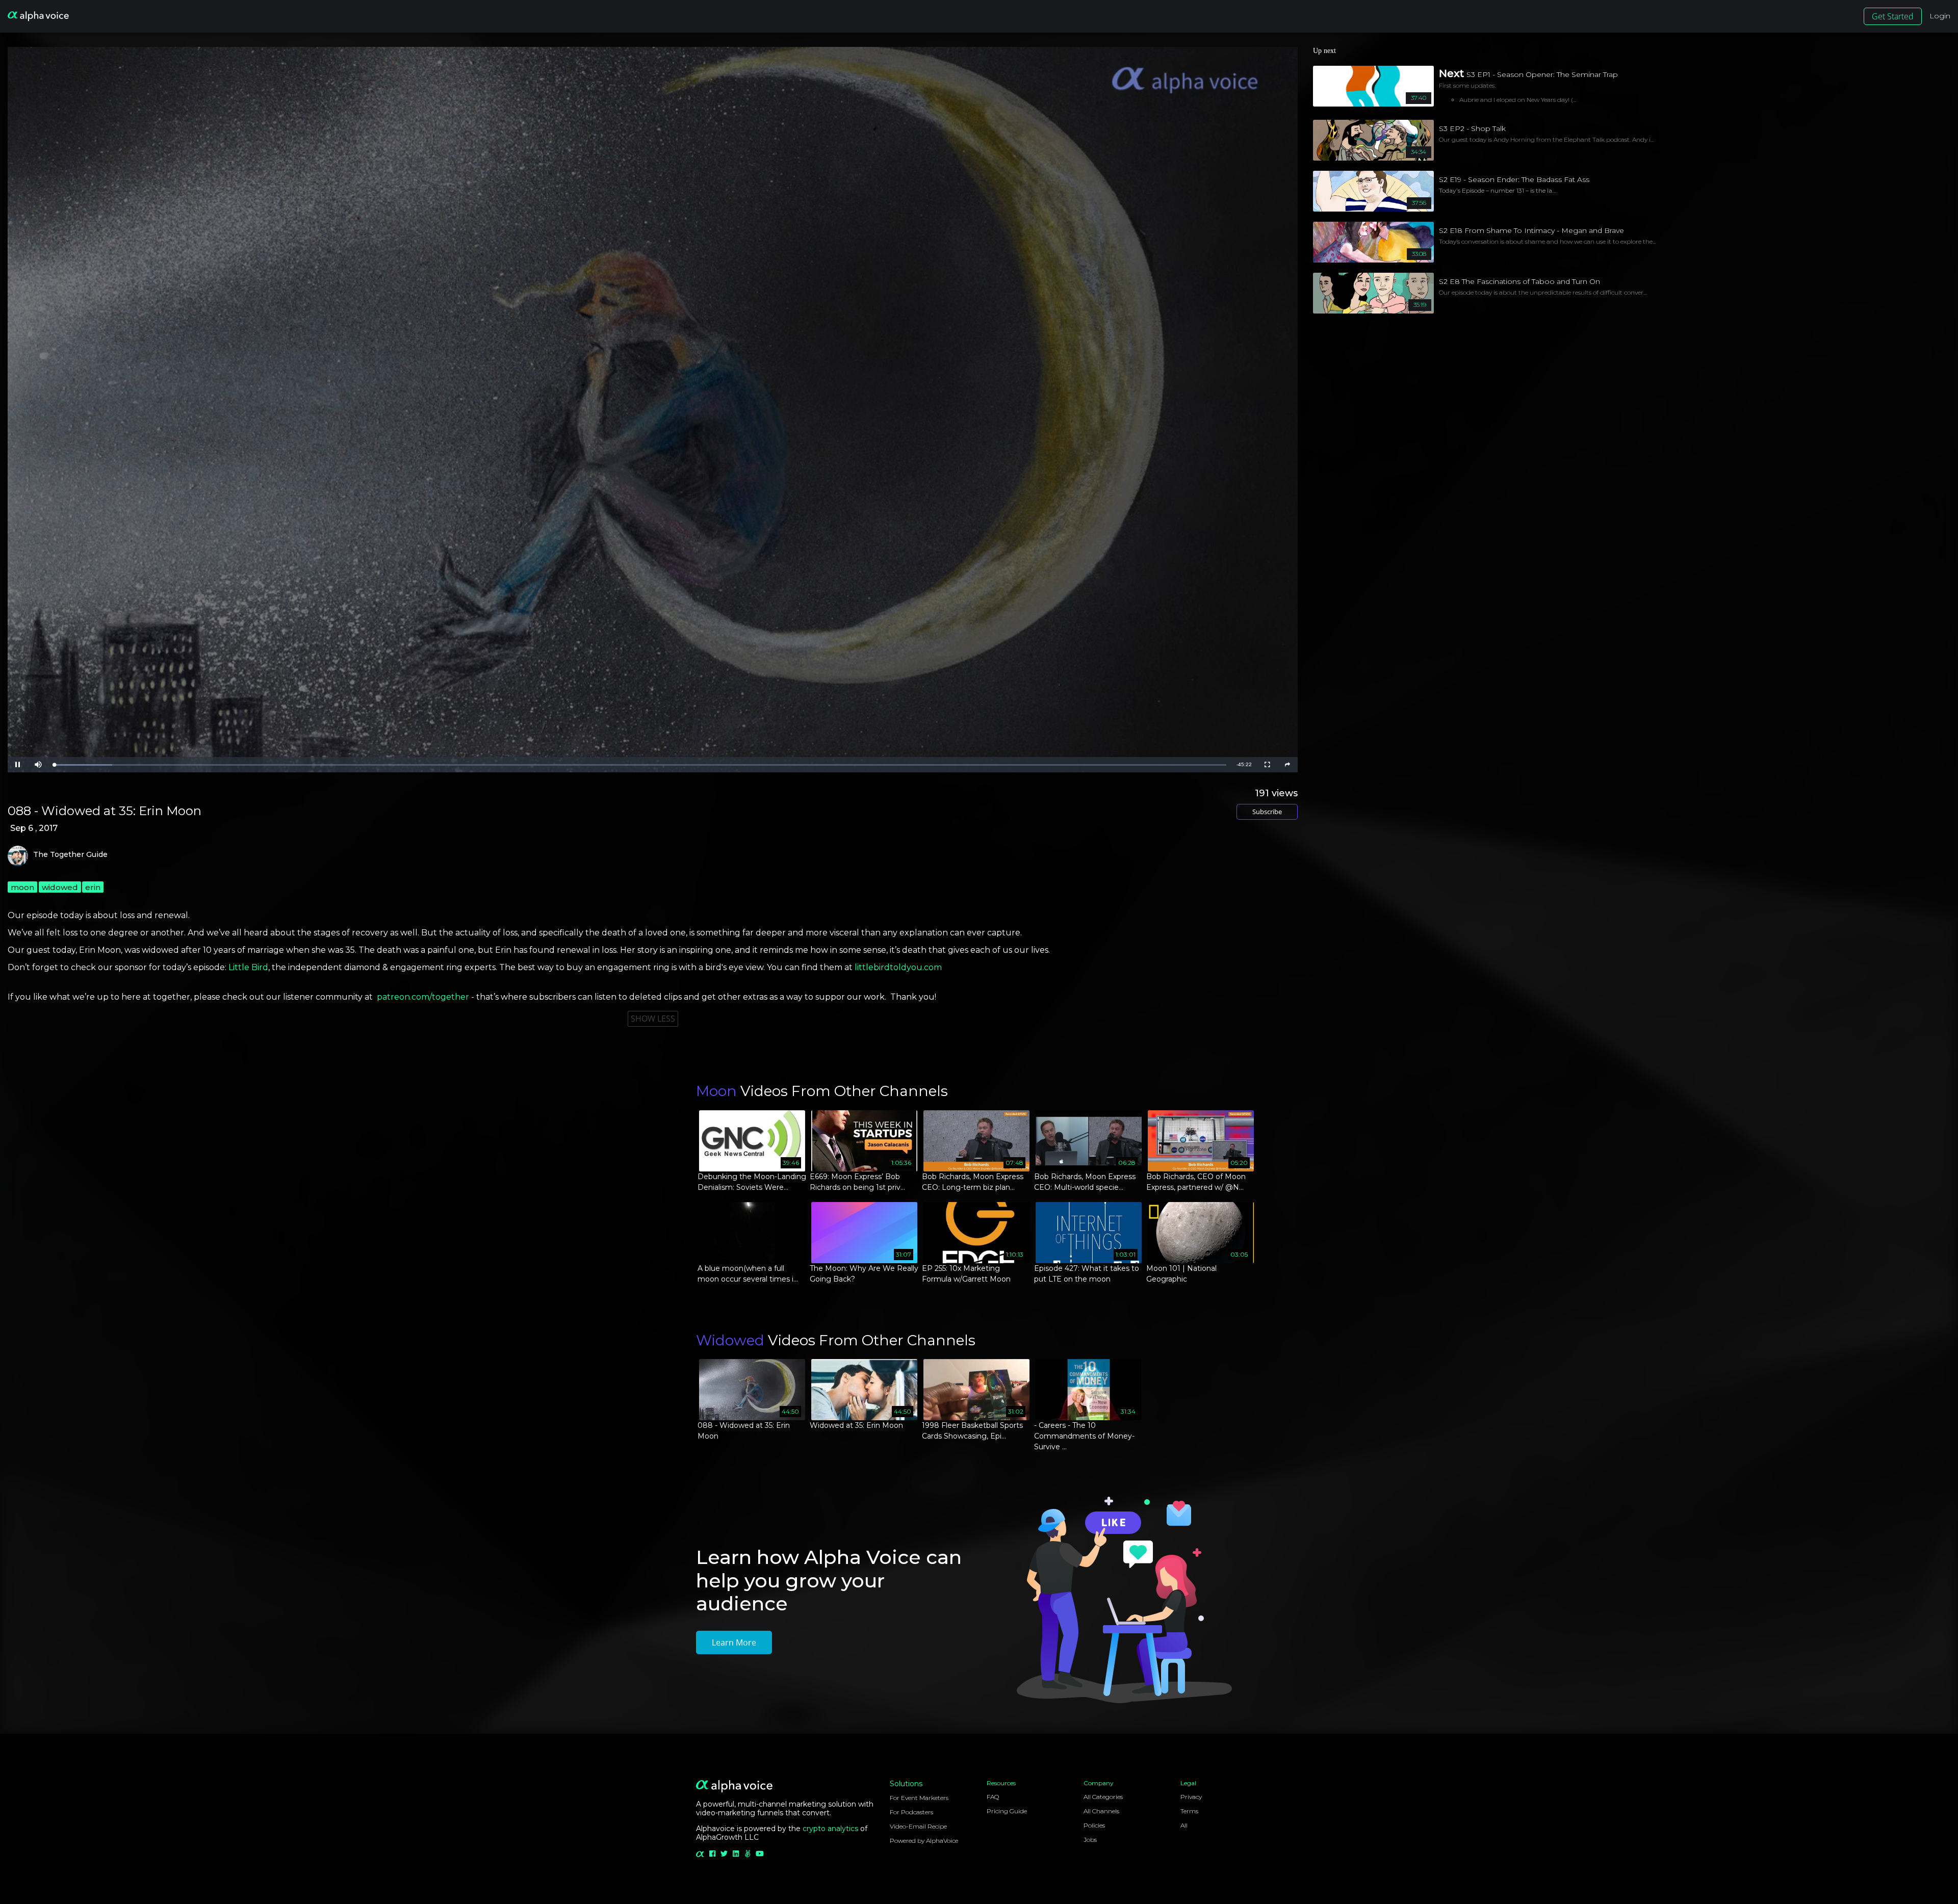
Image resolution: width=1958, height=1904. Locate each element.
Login (1940, 16)
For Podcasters (911, 1812)
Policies (1094, 1825)
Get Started (1893, 16)
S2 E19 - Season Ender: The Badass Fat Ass (1514, 179)
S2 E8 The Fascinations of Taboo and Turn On (1519, 281)
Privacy (1191, 1797)
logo (18, 856)
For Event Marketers (919, 1798)
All (1184, 1825)
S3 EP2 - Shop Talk (1472, 128)
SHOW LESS (653, 1019)
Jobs (1090, 1840)
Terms (1189, 1811)
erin (93, 887)
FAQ (993, 1797)
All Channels (1101, 1811)
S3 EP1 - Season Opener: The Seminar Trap (1542, 74)
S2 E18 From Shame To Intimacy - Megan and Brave (1531, 230)
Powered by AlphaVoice (924, 1841)
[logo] (38, 16)
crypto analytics (830, 1829)
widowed (60, 887)
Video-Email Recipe (918, 1826)
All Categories (1103, 1797)
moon (22, 887)
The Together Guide (70, 855)
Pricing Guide (1007, 1811)
